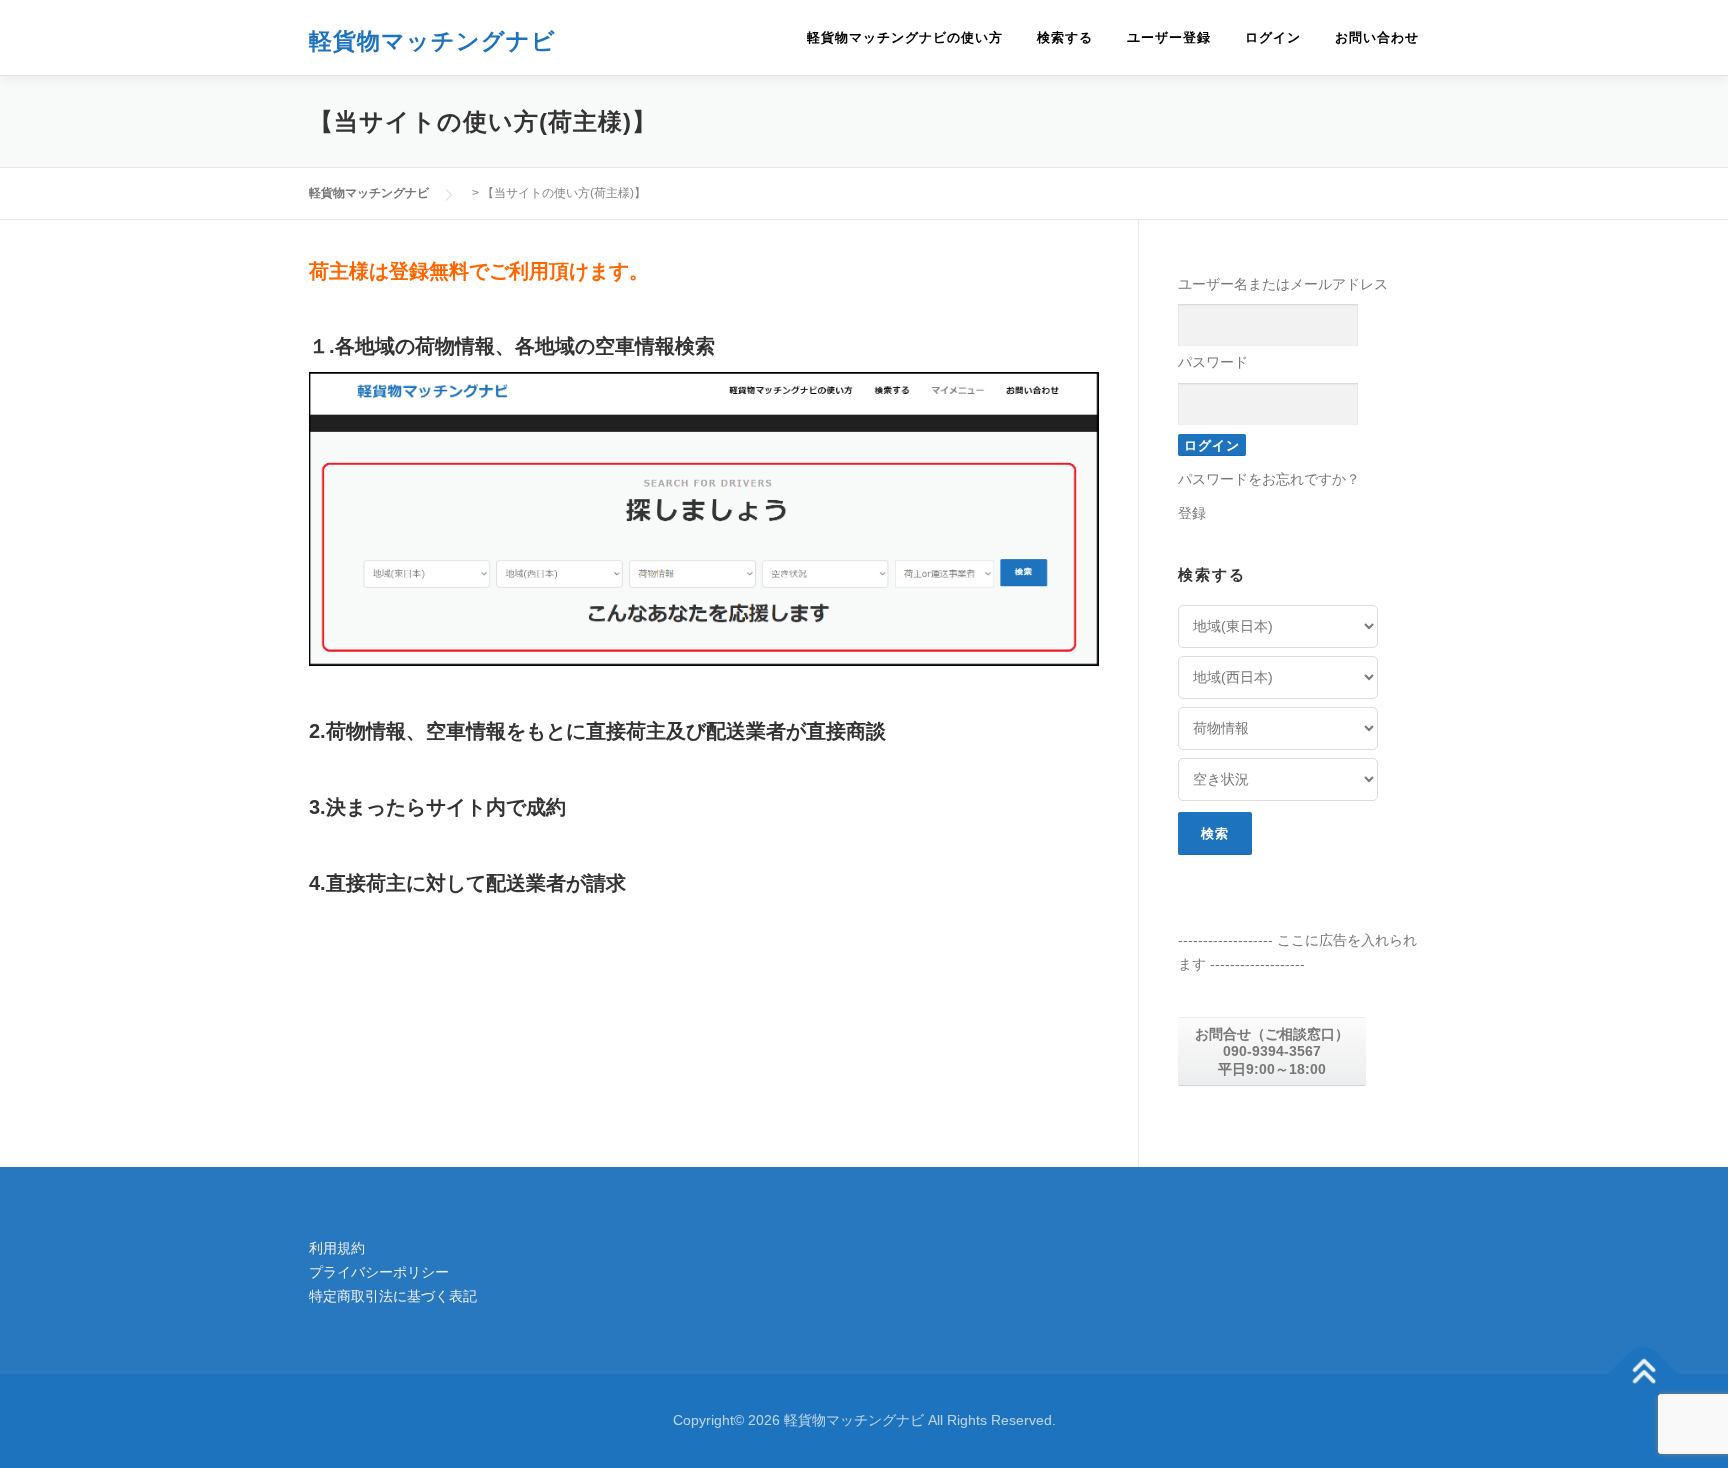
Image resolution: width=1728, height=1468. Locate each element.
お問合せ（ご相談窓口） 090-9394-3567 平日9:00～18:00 (1272, 1051)
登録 (1192, 513)
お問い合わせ (1377, 37)
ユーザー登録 (1169, 37)
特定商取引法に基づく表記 (393, 1296)
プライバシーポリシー (379, 1272)
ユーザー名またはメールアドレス (1283, 284)
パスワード (1213, 362)
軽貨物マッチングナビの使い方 (905, 37)
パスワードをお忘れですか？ (1269, 479)
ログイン (1273, 37)
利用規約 (337, 1248)
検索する (1065, 37)
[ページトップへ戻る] (1643, 1373)
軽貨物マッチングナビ (432, 39)
